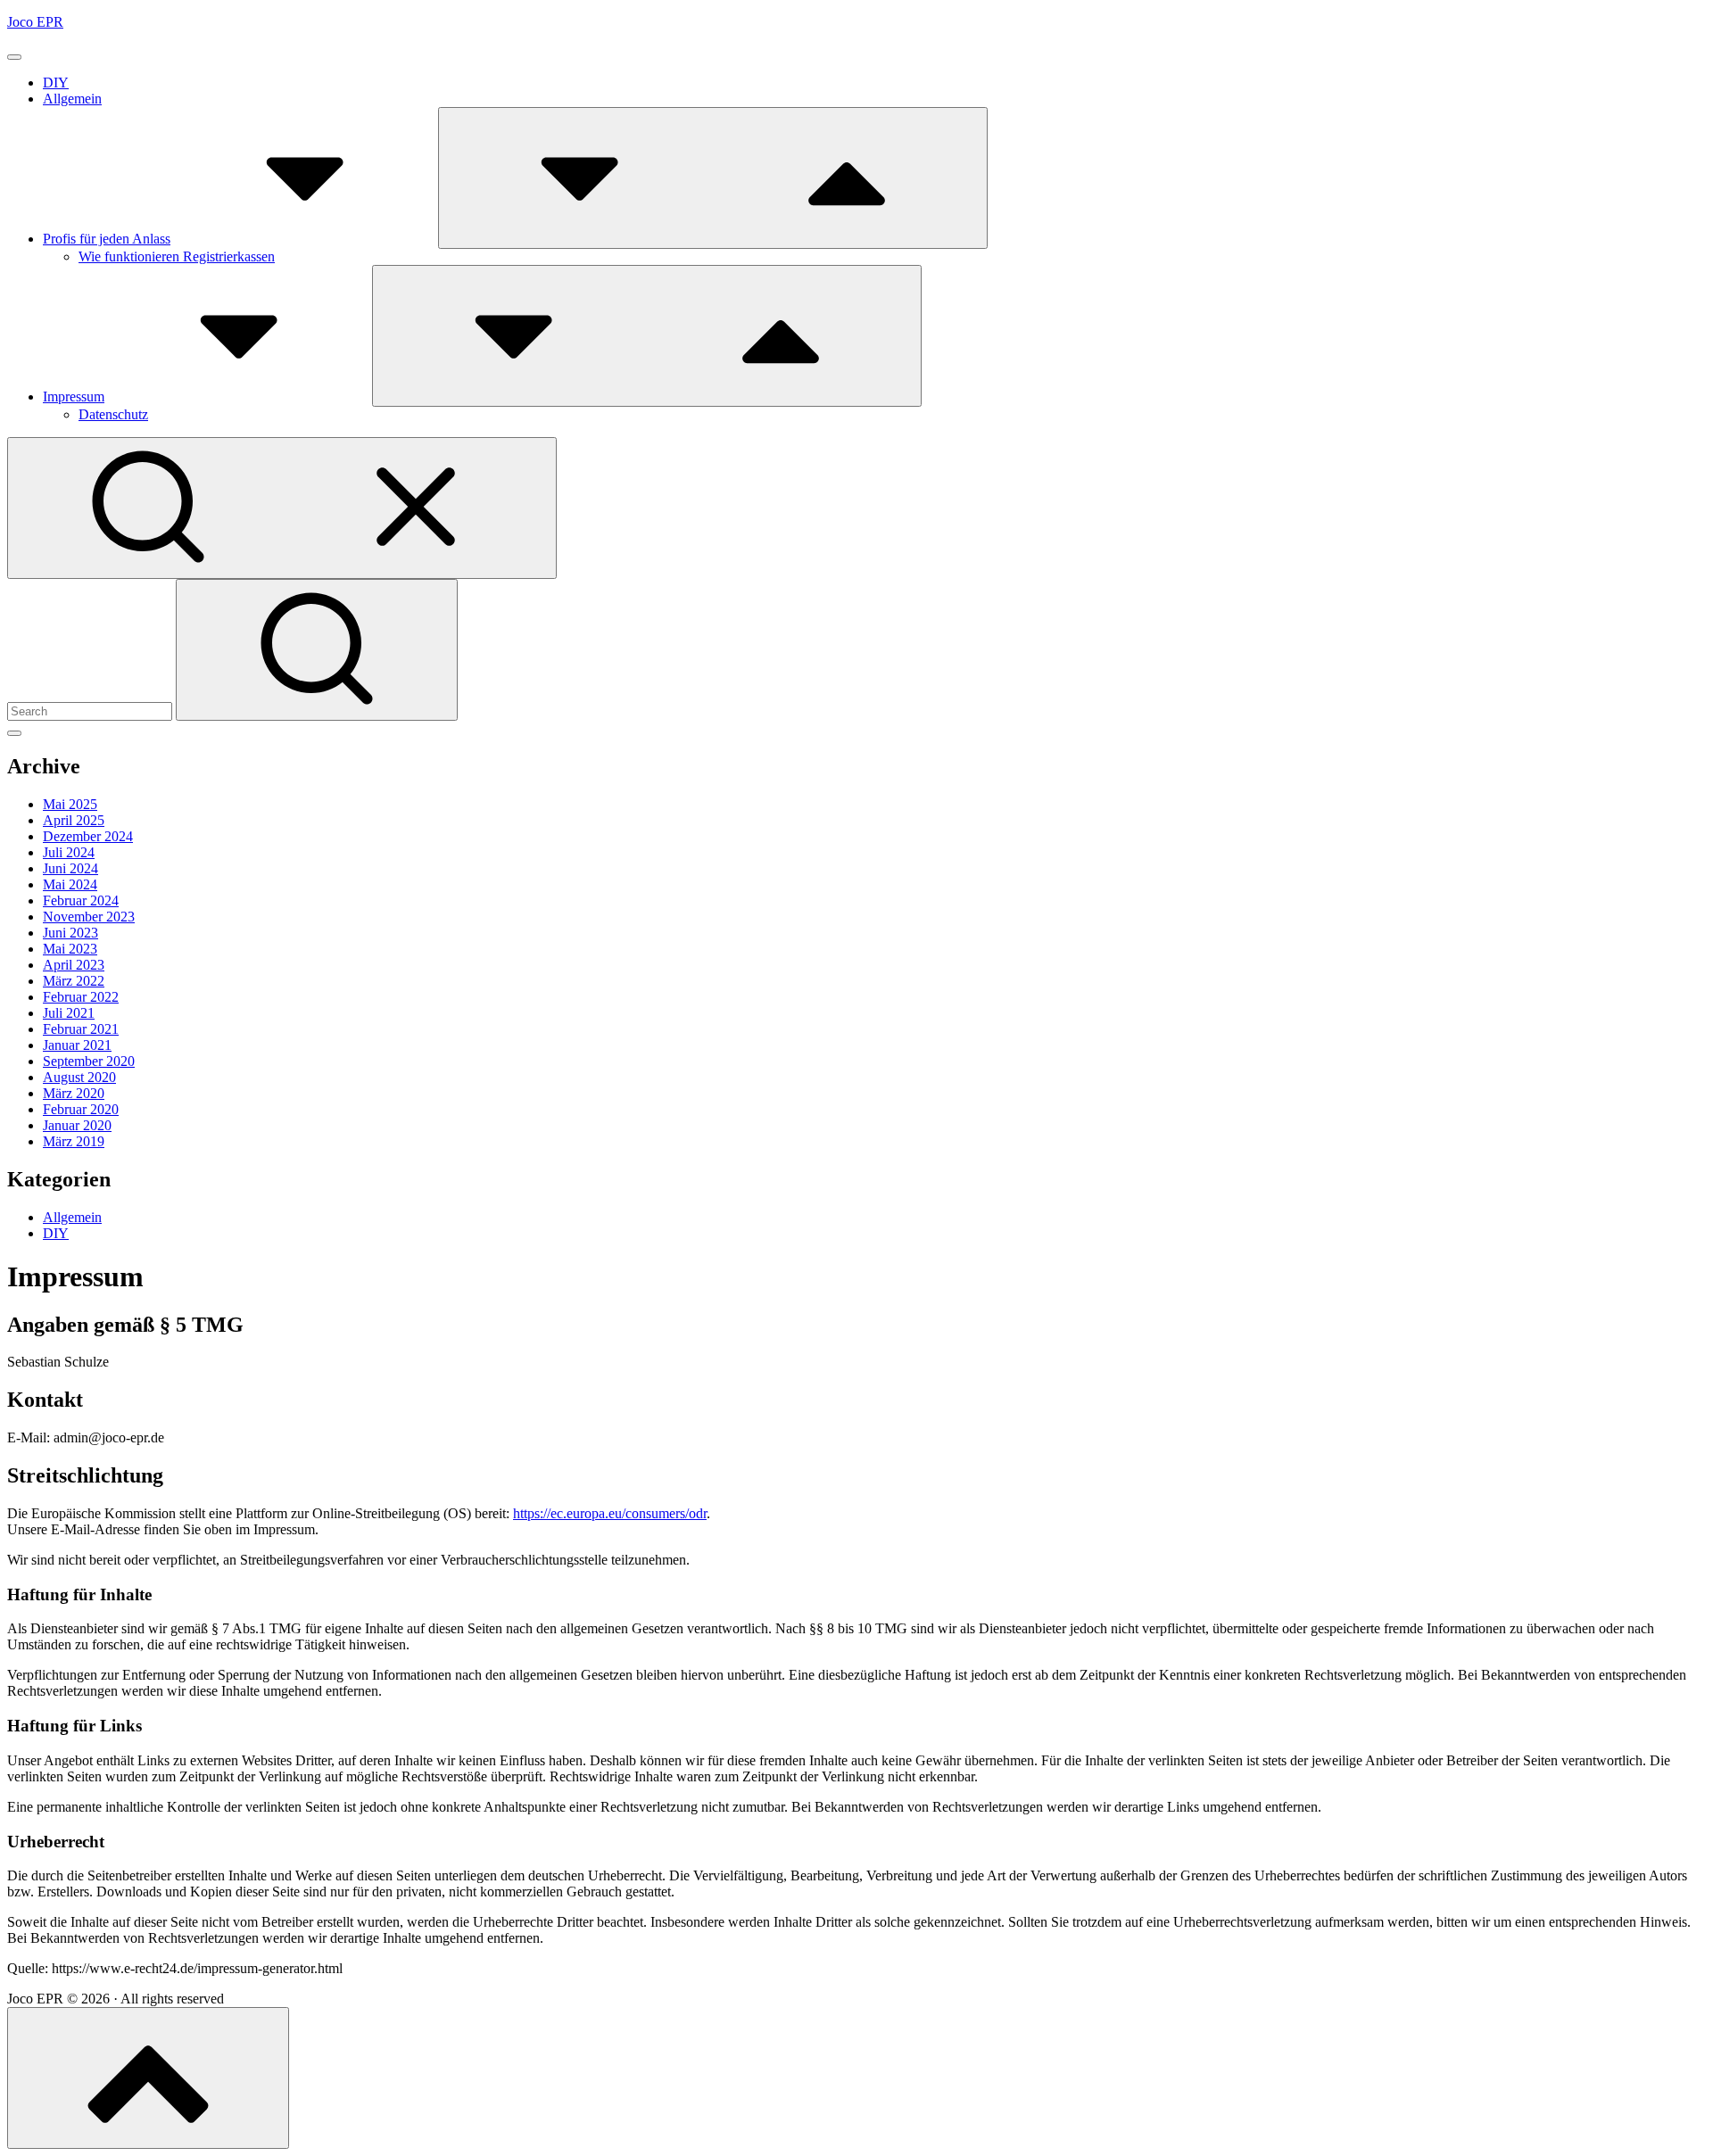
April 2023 (74, 965)
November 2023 (89, 917)
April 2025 (74, 820)
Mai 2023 (70, 949)
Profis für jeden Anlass (107, 239)
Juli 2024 (69, 852)
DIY (56, 83)
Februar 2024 (81, 900)
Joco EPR (35, 22)
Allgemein (72, 99)
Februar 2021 (81, 1029)
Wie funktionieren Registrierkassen (177, 256)
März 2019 (74, 1141)
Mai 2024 (70, 884)
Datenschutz (113, 414)
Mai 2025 (70, 804)
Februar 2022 (81, 997)
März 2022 (74, 981)
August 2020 (79, 1077)
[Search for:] (91, 710)
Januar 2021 (77, 1045)
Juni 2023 (70, 933)
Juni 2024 (70, 868)
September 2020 (89, 1061)
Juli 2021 (69, 1013)
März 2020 (74, 1093)
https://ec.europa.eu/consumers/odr (610, 1513)
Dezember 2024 (88, 836)
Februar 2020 (81, 1109)
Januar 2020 (77, 1125)
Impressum (74, 397)
